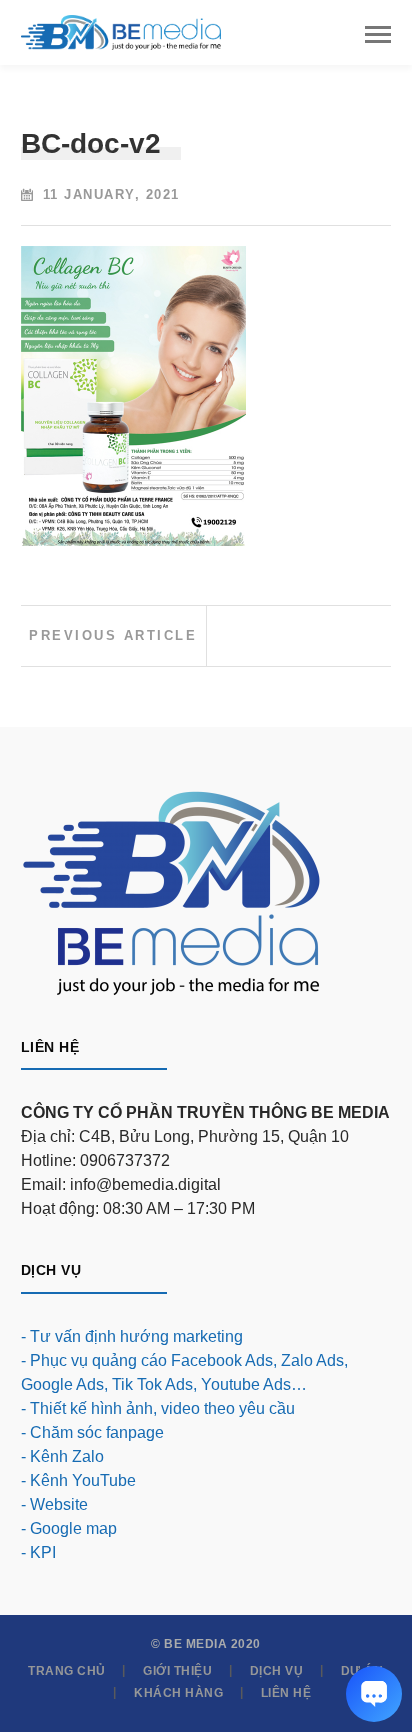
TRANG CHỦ (67, 1671)
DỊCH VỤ (277, 1671)
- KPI (38, 1552)
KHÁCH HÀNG (178, 1693)
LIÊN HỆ (286, 1693)
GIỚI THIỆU (177, 1671)
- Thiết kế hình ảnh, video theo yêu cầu (158, 1408)
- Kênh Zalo (62, 1456)
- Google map (69, 1528)
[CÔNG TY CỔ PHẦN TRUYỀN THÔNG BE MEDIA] (121, 31)
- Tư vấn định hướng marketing (132, 1336)
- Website (54, 1504)
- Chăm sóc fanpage (92, 1432)
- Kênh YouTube (78, 1480)
